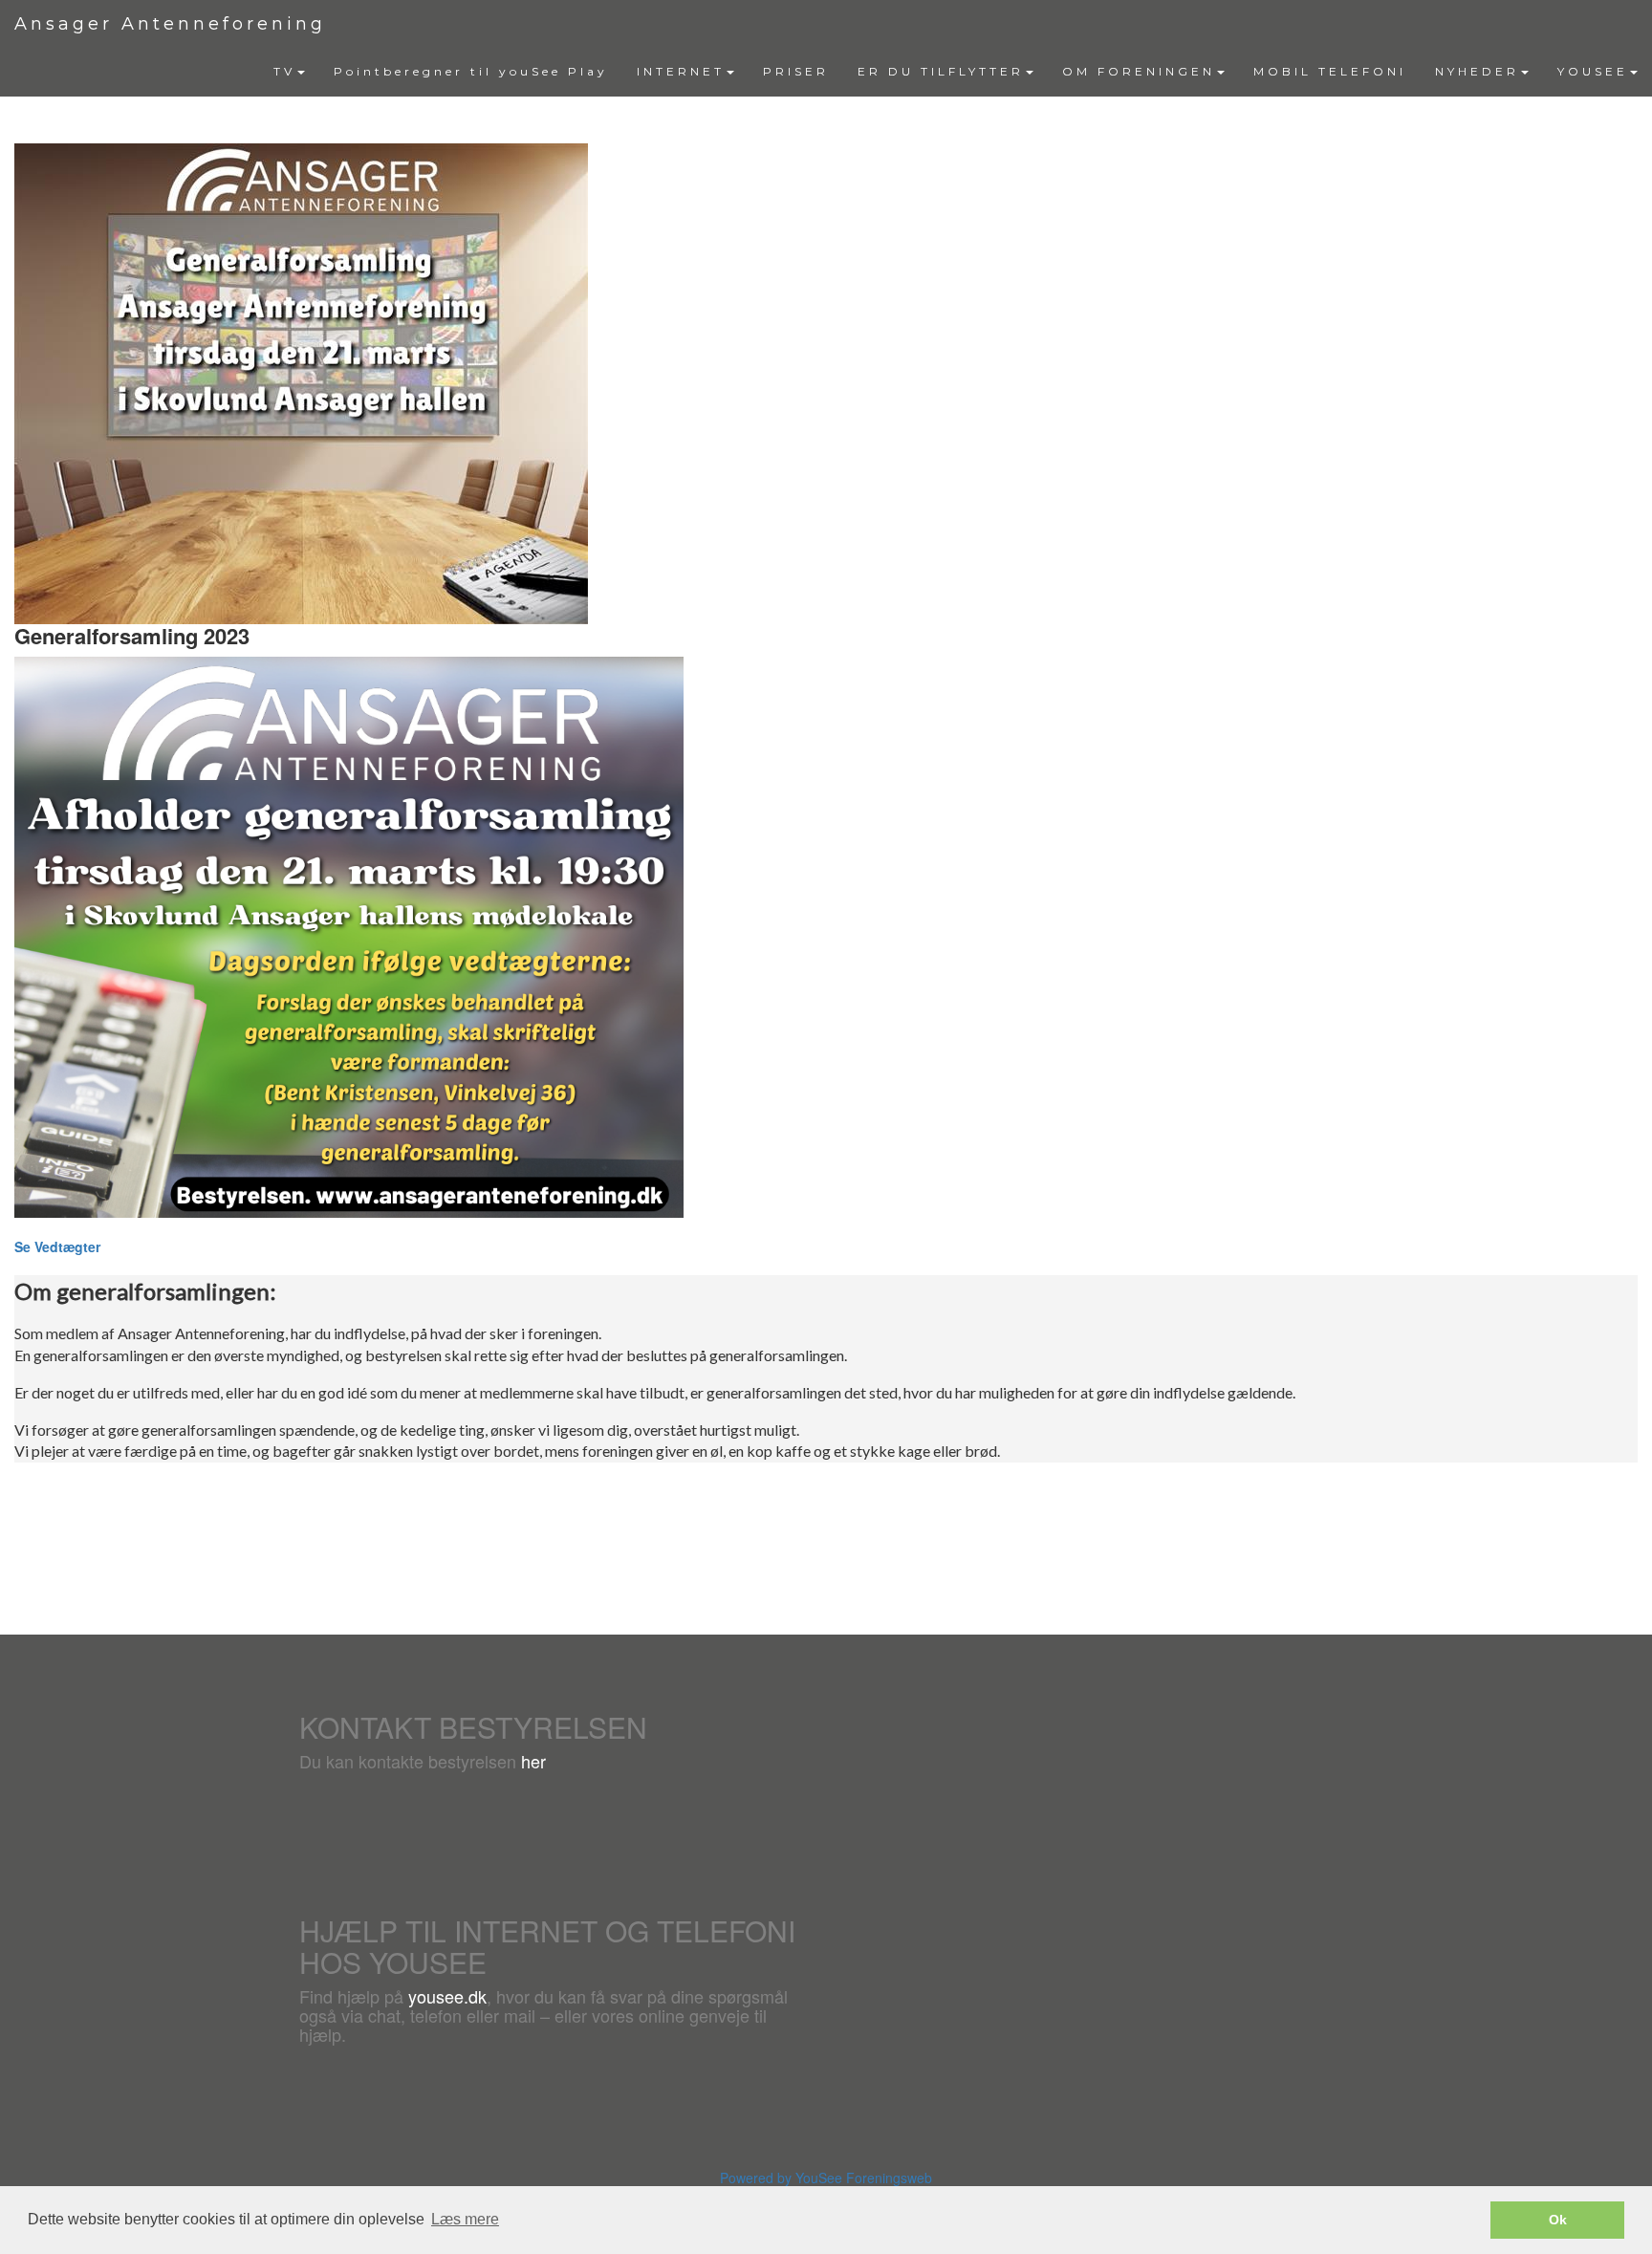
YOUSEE (1593, 71)
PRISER (796, 71)
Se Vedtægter (57, 1246)
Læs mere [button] (465, 2219)
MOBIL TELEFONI (1330, 71)
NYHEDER (1477, 71)
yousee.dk (447, 1996)
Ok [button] (1558, 2220)
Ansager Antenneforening (170, 24)
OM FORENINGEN (1139, 71)
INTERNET (681, 71)
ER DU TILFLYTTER (941, 71)
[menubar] (956, 72)
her (533, 1761)
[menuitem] (289, 72)
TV (284, 71)
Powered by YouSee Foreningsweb (826, 2178)
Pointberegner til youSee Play (471, 71)
